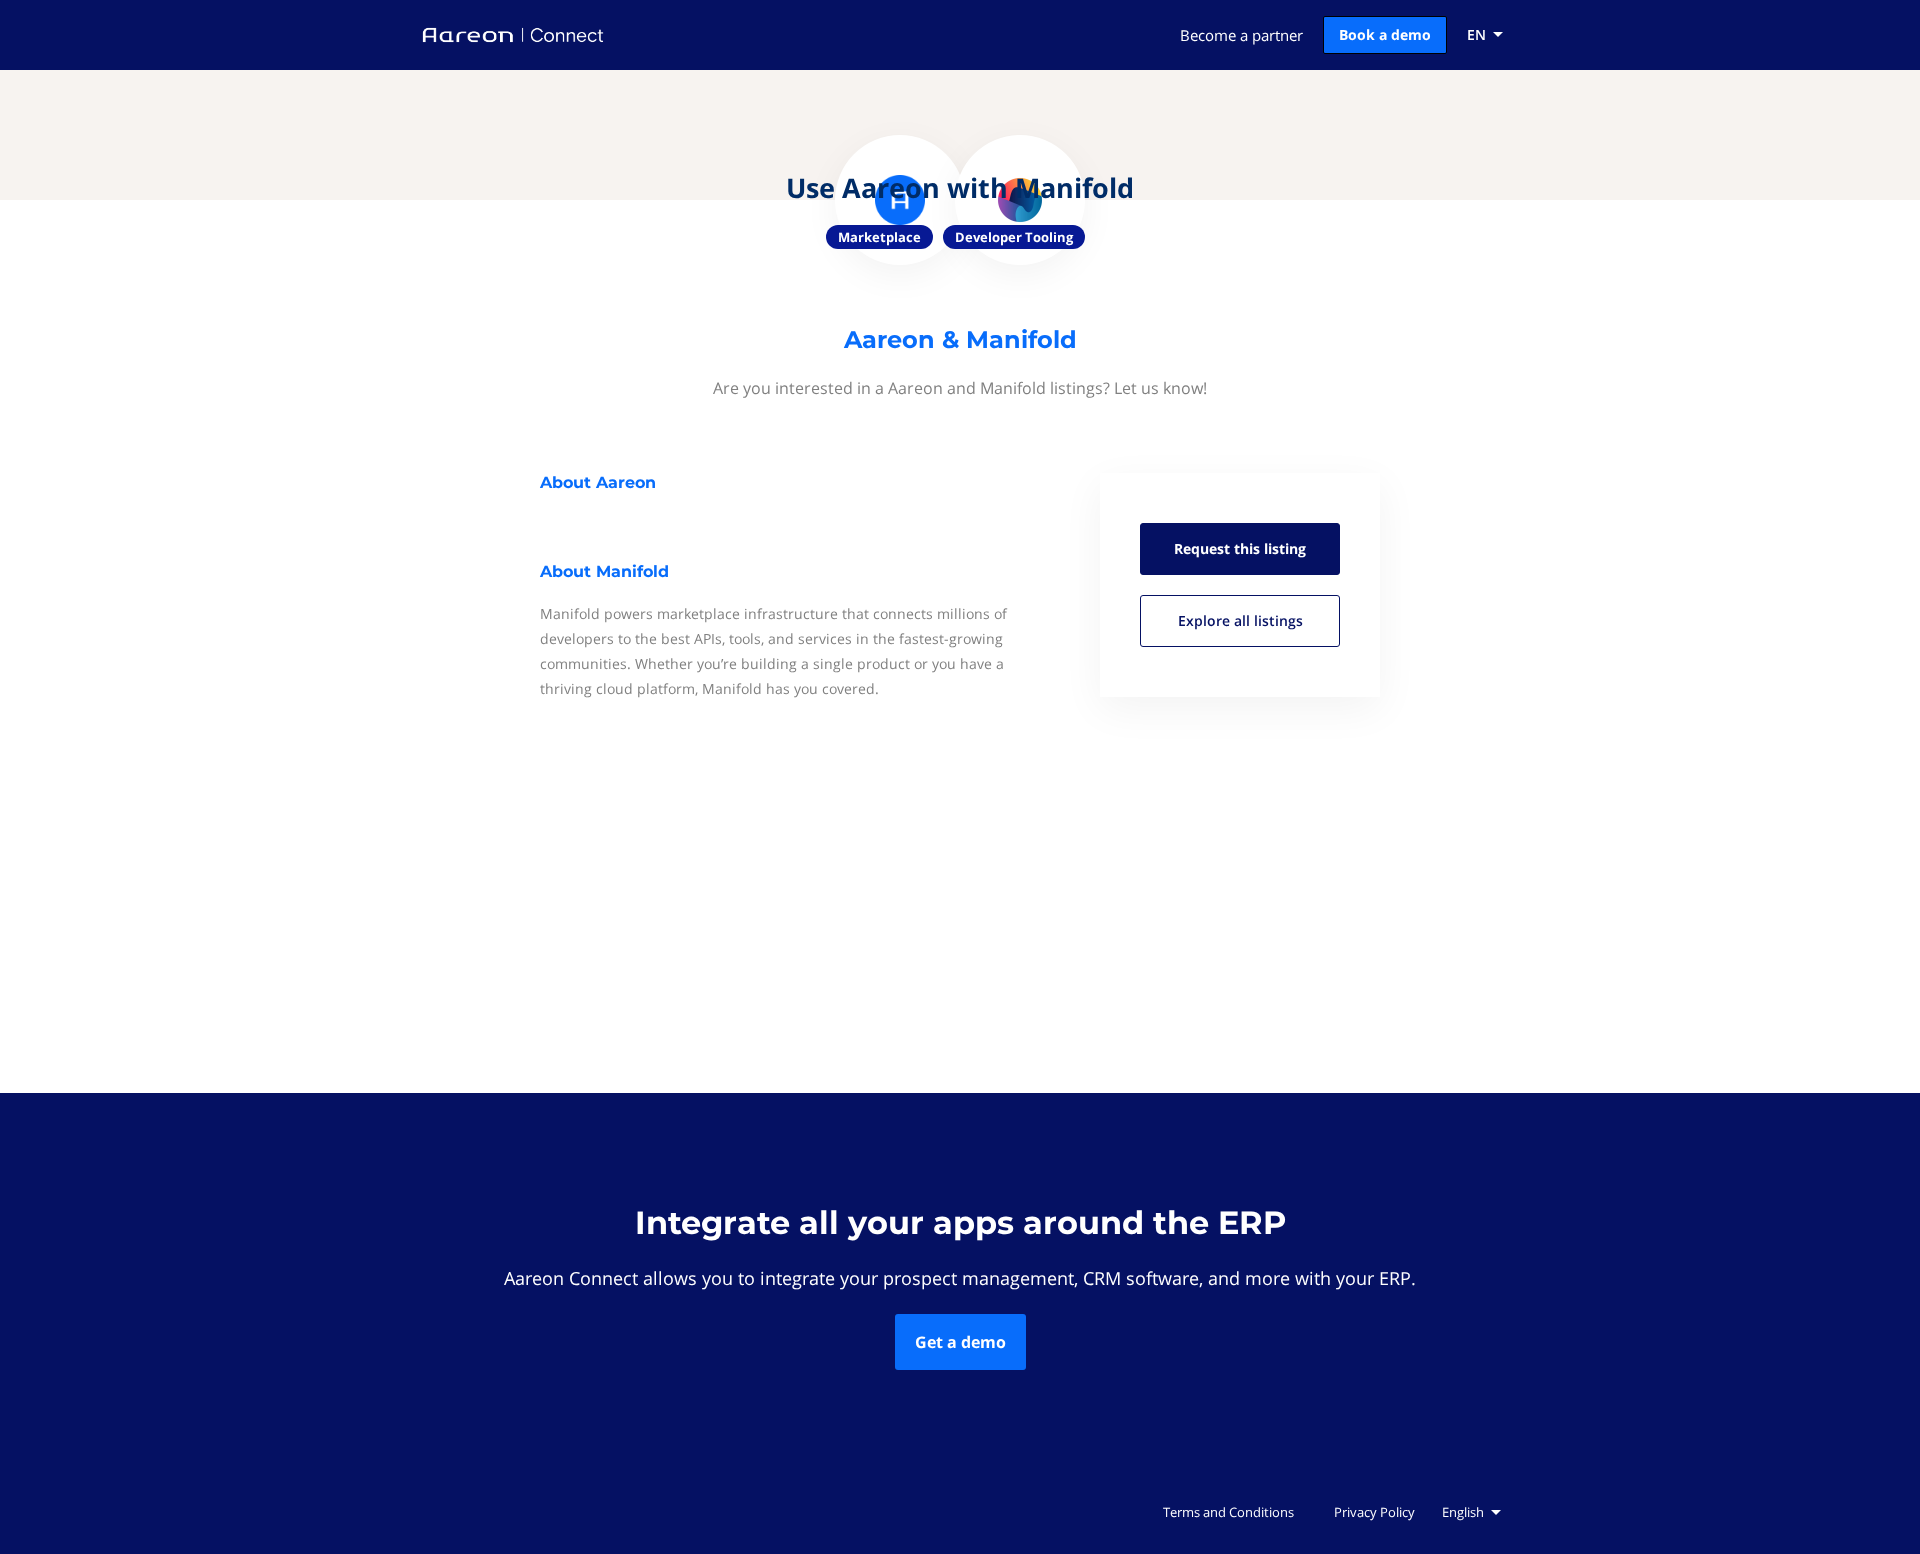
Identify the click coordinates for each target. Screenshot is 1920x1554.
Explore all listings (1240, 620)
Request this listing (1240, 548)
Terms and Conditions (1228, 1512)
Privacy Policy (1374, 1512)
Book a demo (1385, 34)
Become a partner (1241, 35)
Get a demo (960, 1342)
